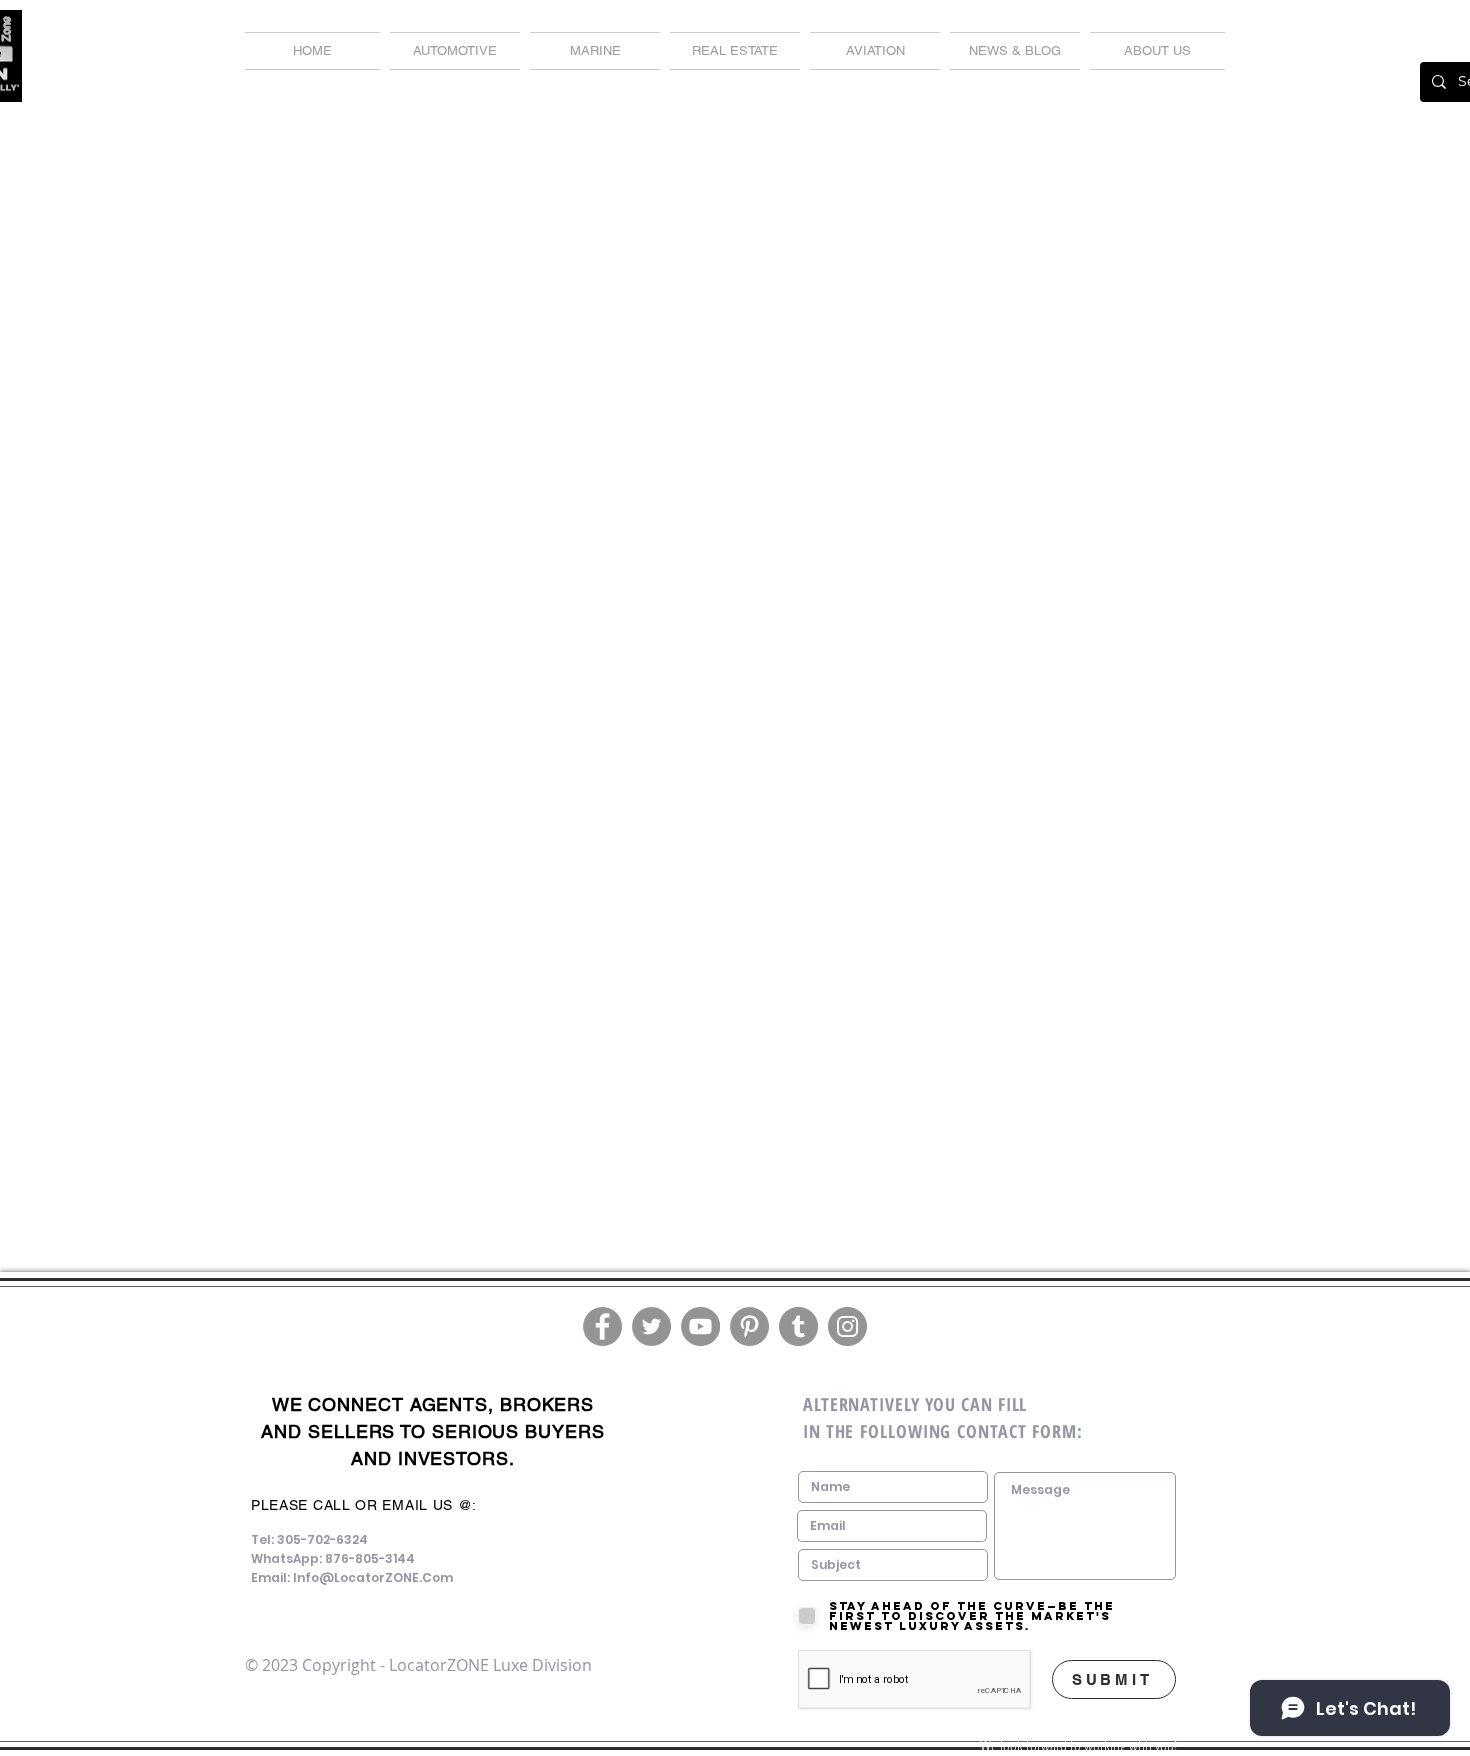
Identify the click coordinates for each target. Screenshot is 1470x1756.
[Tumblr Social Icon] (798, 1326)
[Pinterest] (749, 1326)
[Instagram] (847, 1326)
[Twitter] (651, 1326)
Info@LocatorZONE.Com (373, 1577)
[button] (1015, 51)
